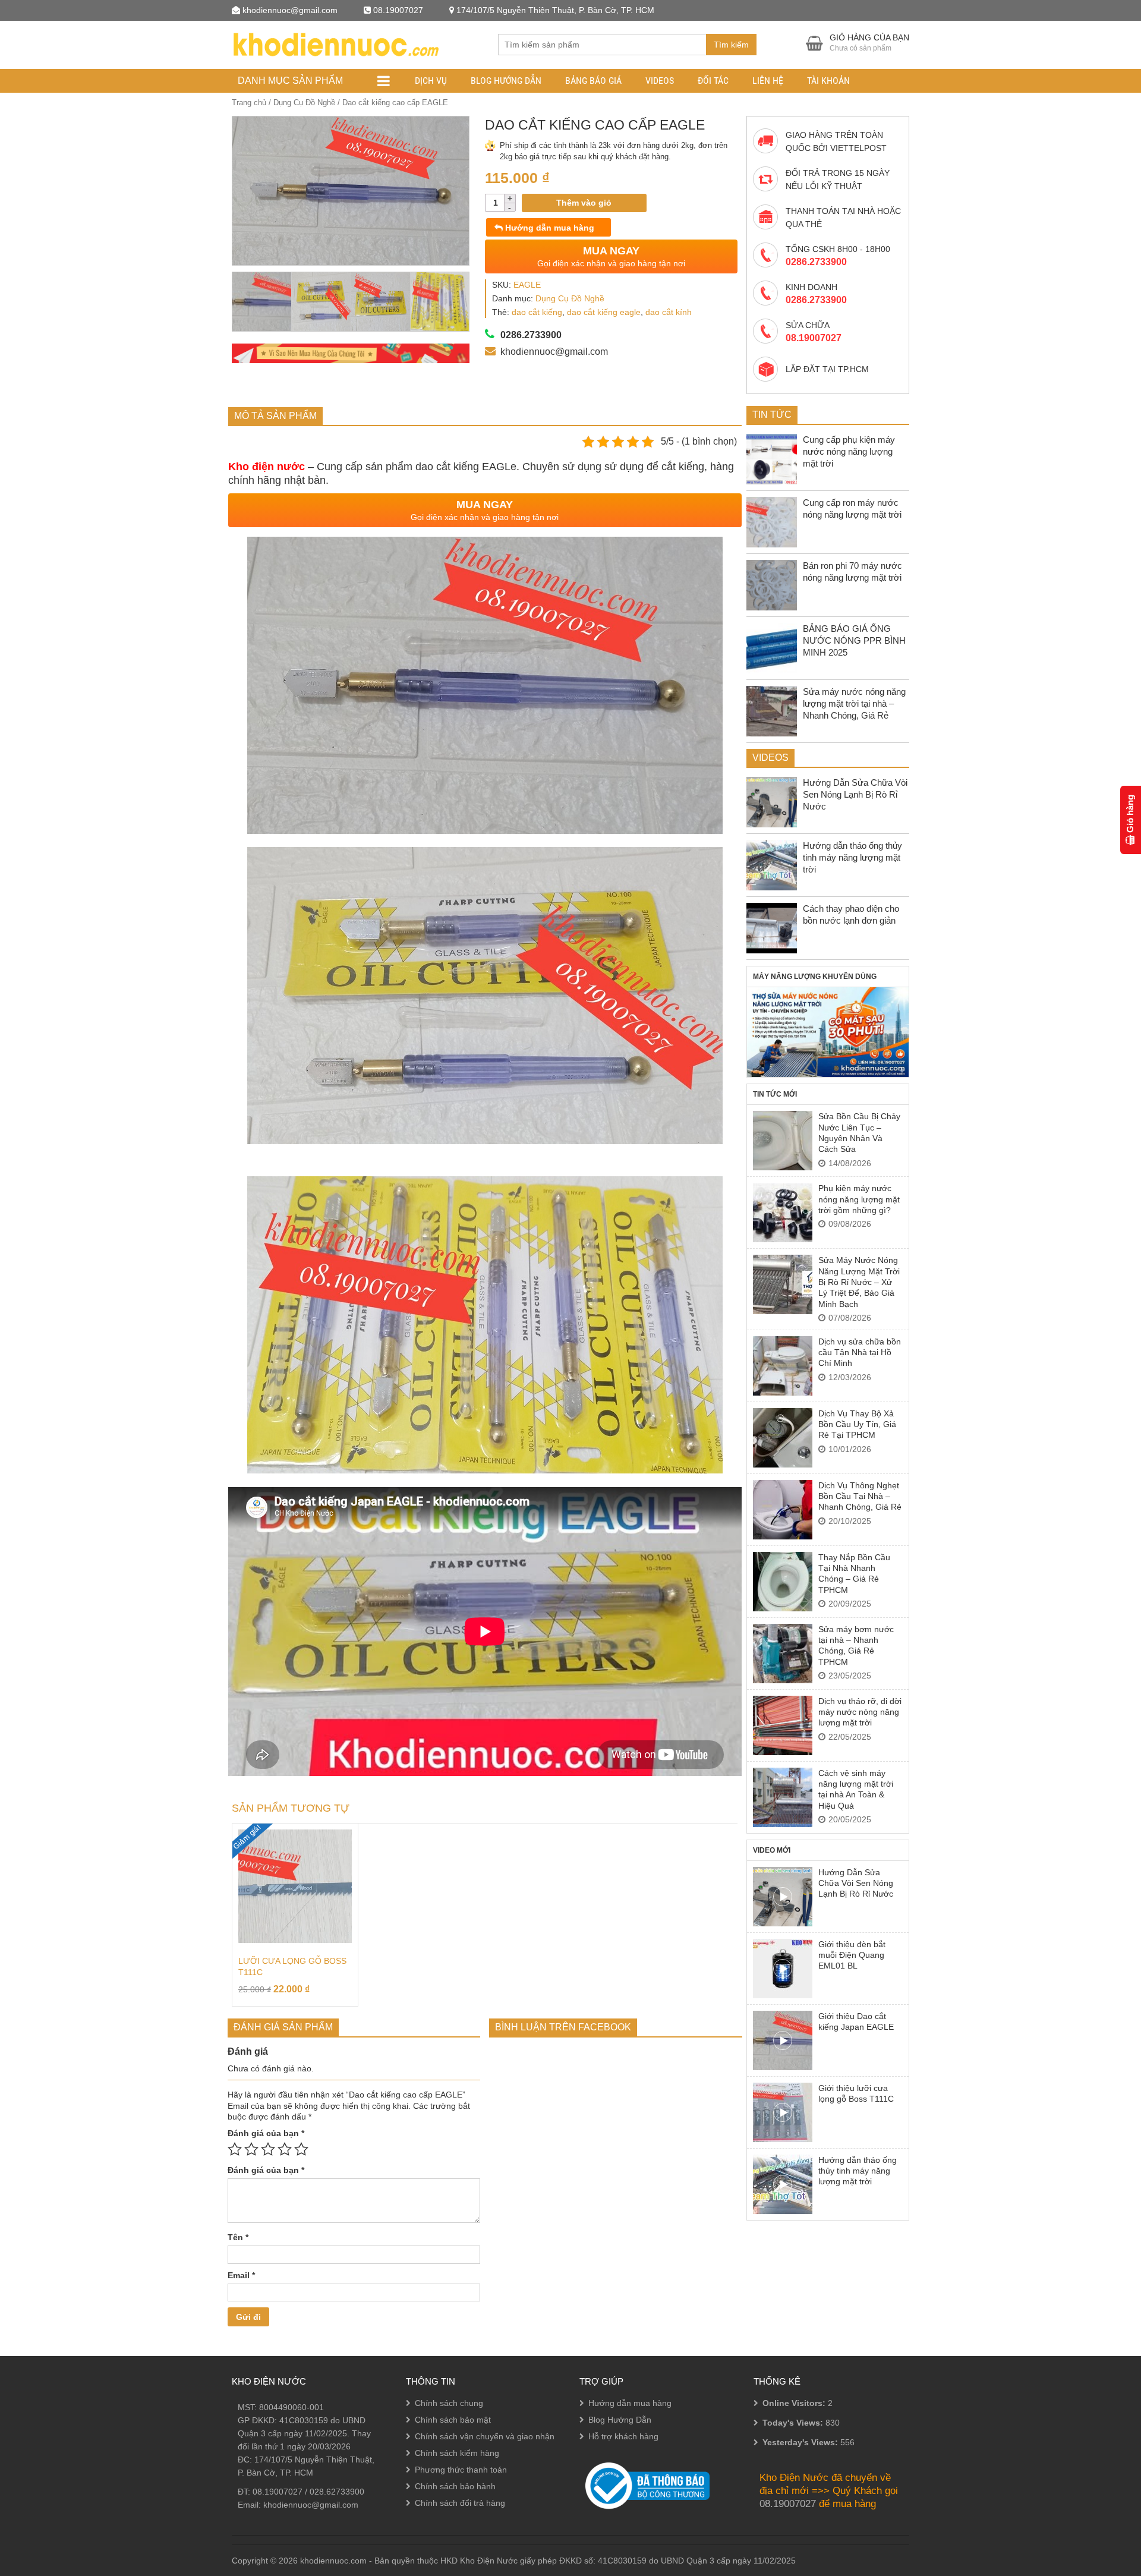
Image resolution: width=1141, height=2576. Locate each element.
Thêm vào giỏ (584, 203)
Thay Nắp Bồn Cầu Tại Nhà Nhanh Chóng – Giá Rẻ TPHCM (854, 1574)
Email (241, 2275)
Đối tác (713, 81)
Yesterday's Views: (801, 2442)
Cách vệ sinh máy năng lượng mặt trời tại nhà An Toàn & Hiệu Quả (856, 1789)
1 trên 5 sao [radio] (235, 2149)
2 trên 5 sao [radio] (251, 2149)
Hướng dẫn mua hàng (549, 228)
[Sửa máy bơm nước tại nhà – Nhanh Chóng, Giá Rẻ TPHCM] (783, 1654)
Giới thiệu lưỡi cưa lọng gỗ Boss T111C (856, 2093)
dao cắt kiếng (537, 312)
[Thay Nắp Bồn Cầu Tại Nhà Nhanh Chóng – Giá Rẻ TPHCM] (783, 1582)
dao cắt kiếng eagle (604, 312)
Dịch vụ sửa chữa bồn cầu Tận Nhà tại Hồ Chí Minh (860, 1352)
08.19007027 (278, 2492)
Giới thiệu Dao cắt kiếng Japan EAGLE (856, 2021)
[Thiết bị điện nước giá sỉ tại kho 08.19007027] (335, 43)
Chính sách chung (449, 2403)
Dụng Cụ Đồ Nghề (304, 103)
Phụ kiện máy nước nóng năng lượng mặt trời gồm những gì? (859, 1199)
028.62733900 (337, 2492)
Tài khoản (828, 81)
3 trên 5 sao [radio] (268, 2149)
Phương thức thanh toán (461, 2470)
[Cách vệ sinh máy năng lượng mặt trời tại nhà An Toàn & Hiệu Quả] (783, 1797)
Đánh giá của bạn (266, 2133)
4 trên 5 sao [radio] (285, 2149)
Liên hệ (768, 81)
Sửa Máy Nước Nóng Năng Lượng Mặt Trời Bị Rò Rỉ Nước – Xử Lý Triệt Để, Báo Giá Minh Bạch (859, 1282)
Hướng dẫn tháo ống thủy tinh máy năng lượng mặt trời (858, 2171)
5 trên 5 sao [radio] (301, 2149)
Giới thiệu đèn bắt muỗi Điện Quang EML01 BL (852, 1955)
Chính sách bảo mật (453, 2420)
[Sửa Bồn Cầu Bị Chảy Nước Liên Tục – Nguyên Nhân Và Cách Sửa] (783, 1141)
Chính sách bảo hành (455, 2486)
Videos (660, 81)
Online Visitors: (795, 2403)
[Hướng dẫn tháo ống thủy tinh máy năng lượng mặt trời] (783, 2184)
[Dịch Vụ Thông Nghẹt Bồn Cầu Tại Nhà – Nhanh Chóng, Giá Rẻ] (783, 1510)
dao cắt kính (669, 312)
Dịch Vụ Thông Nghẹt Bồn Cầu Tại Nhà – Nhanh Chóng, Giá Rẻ (860, 1496)
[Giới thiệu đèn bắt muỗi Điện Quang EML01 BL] (783, 1969)
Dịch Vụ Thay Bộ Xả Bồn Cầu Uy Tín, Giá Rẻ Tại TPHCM (857, 1424)
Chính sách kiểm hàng (457, 2453)
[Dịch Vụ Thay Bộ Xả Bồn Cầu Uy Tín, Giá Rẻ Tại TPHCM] (783, 1438)
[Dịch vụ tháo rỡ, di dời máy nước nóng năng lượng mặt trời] (783, 1725)
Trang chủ (249, 103)
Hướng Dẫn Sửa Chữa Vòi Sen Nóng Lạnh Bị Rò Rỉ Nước (856, 1883)
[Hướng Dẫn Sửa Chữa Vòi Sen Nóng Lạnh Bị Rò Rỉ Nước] (783, 1897)
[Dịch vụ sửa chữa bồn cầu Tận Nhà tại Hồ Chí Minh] (783, 1366)
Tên (238, 2237)
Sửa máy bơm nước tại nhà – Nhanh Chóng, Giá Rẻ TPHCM (856, 1646)
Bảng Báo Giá (593, 81)
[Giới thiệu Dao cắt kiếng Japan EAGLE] (783, 2040)
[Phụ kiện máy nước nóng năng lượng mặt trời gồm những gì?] (783, 1213)
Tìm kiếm (731, 45)
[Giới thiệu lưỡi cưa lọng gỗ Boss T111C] (783, 2112)
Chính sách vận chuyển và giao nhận (485, 2436)
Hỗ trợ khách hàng (623, 2436)
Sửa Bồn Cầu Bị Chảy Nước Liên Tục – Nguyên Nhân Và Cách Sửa (859, 1133)
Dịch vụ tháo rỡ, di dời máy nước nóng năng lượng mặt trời (860, 1712)
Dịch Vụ (431, 81)
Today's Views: (794, 2423)
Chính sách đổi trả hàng (460, 2503)
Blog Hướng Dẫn (506, 81)
